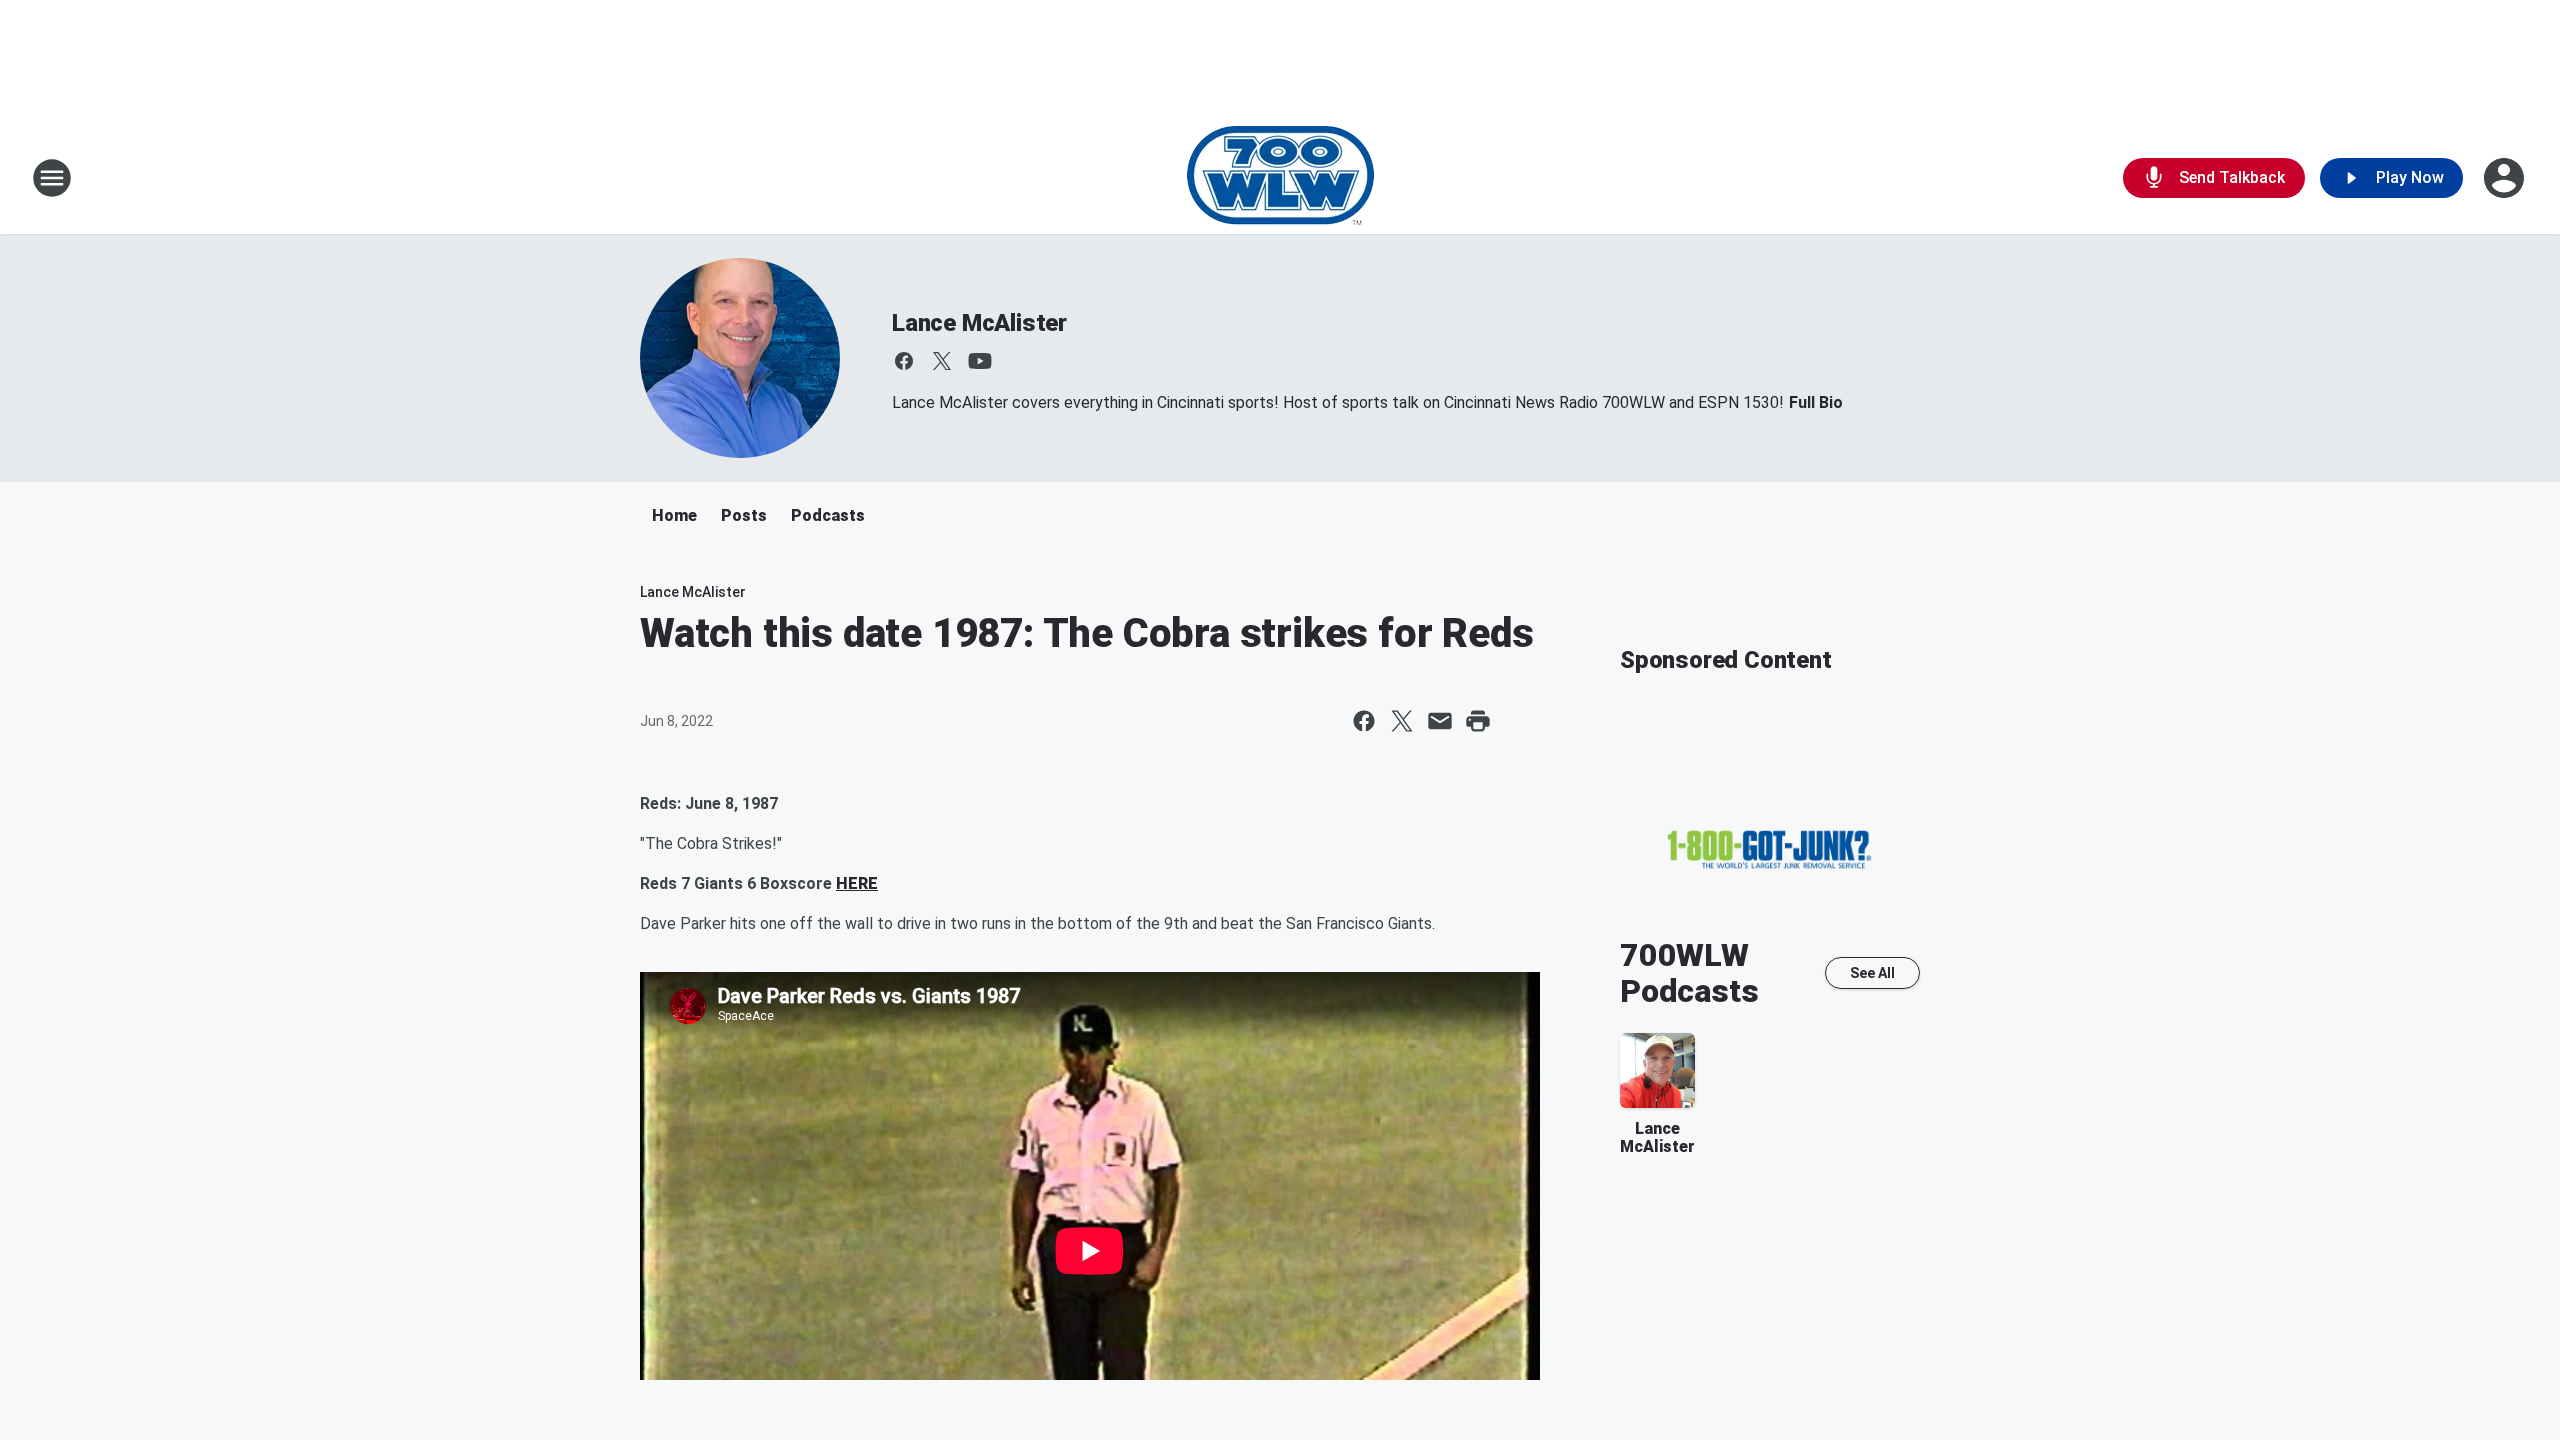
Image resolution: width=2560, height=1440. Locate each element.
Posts (744, 515)
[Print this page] (1478, 721)
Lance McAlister (979, 323)
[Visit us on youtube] (980, 361)
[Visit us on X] (942, 361)
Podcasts (828, 515)
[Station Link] (1280, 178)
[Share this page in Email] (1440, 721)
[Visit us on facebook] (904, 361)
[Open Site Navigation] (52, 178)
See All (1872, 973)
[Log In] (2506, 178)
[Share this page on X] (1402, 721)
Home (674, 515)
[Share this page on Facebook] (1364, 721)
